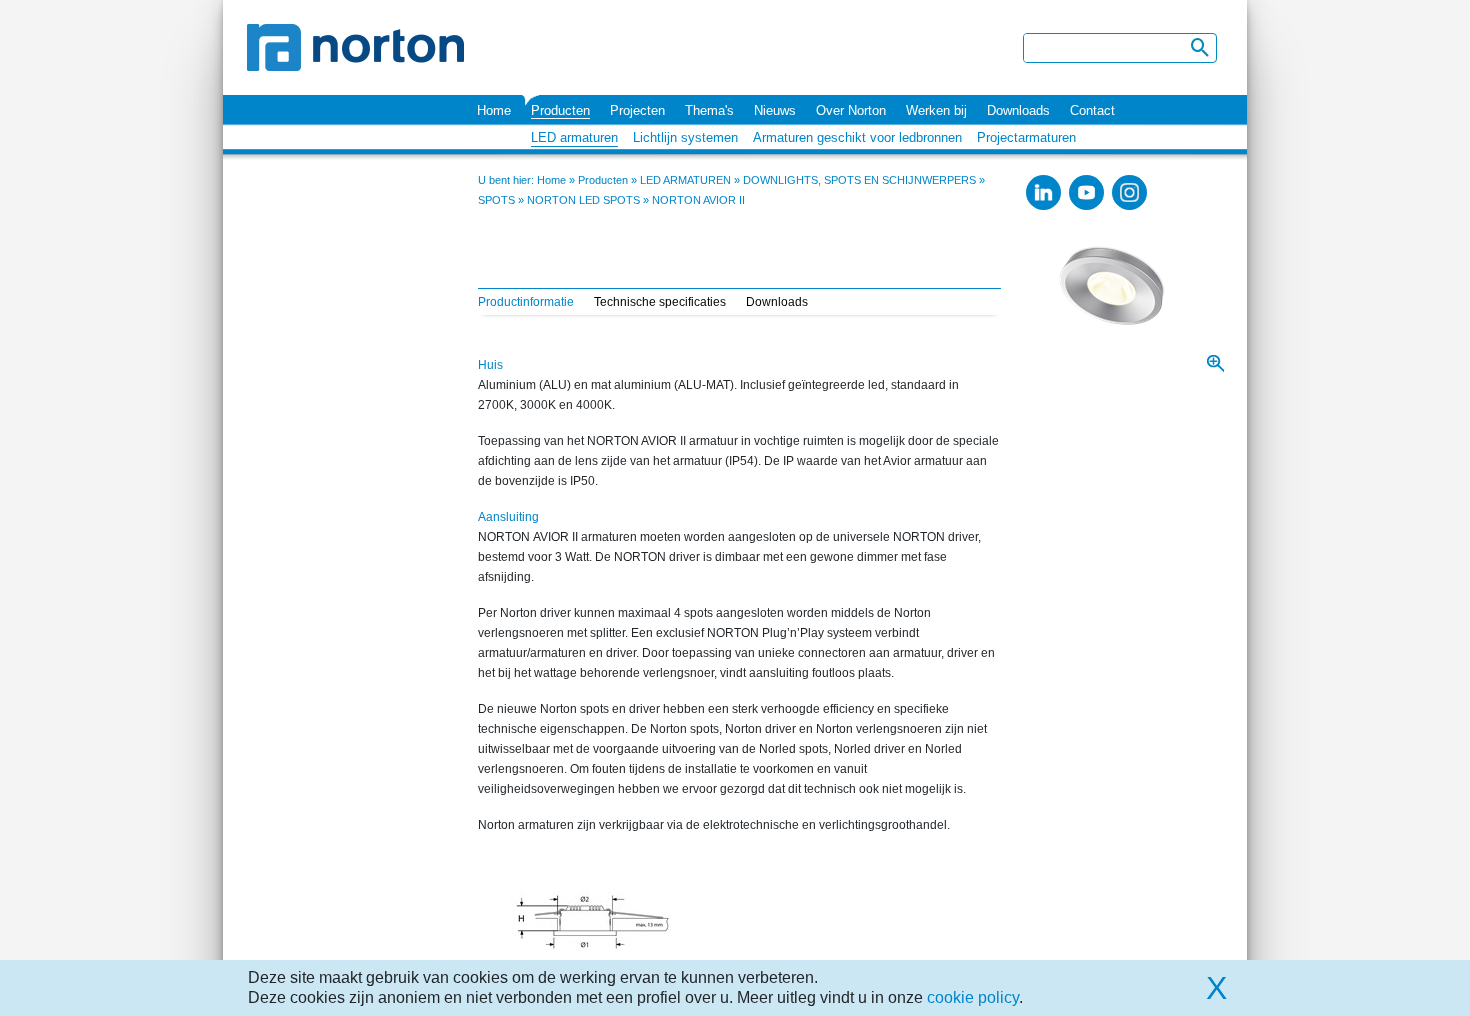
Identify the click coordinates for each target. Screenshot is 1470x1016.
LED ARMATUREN (685, 180)
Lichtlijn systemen (685, 137)
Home (494, 110)
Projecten (637, 110)
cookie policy (973, 997)
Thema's (709, 110)
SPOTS (496, 200)
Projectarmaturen (1026, 137)
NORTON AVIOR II (698, 200)
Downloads (1018, 110)
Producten (560, 110)
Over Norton (851, 110)
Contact (1092, 110)
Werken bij (936, 110)
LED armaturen (574, 137)
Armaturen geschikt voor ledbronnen (857, 137)
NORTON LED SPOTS (583, 200)
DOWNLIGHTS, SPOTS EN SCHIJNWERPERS (859, 180)
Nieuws (775, 110)
